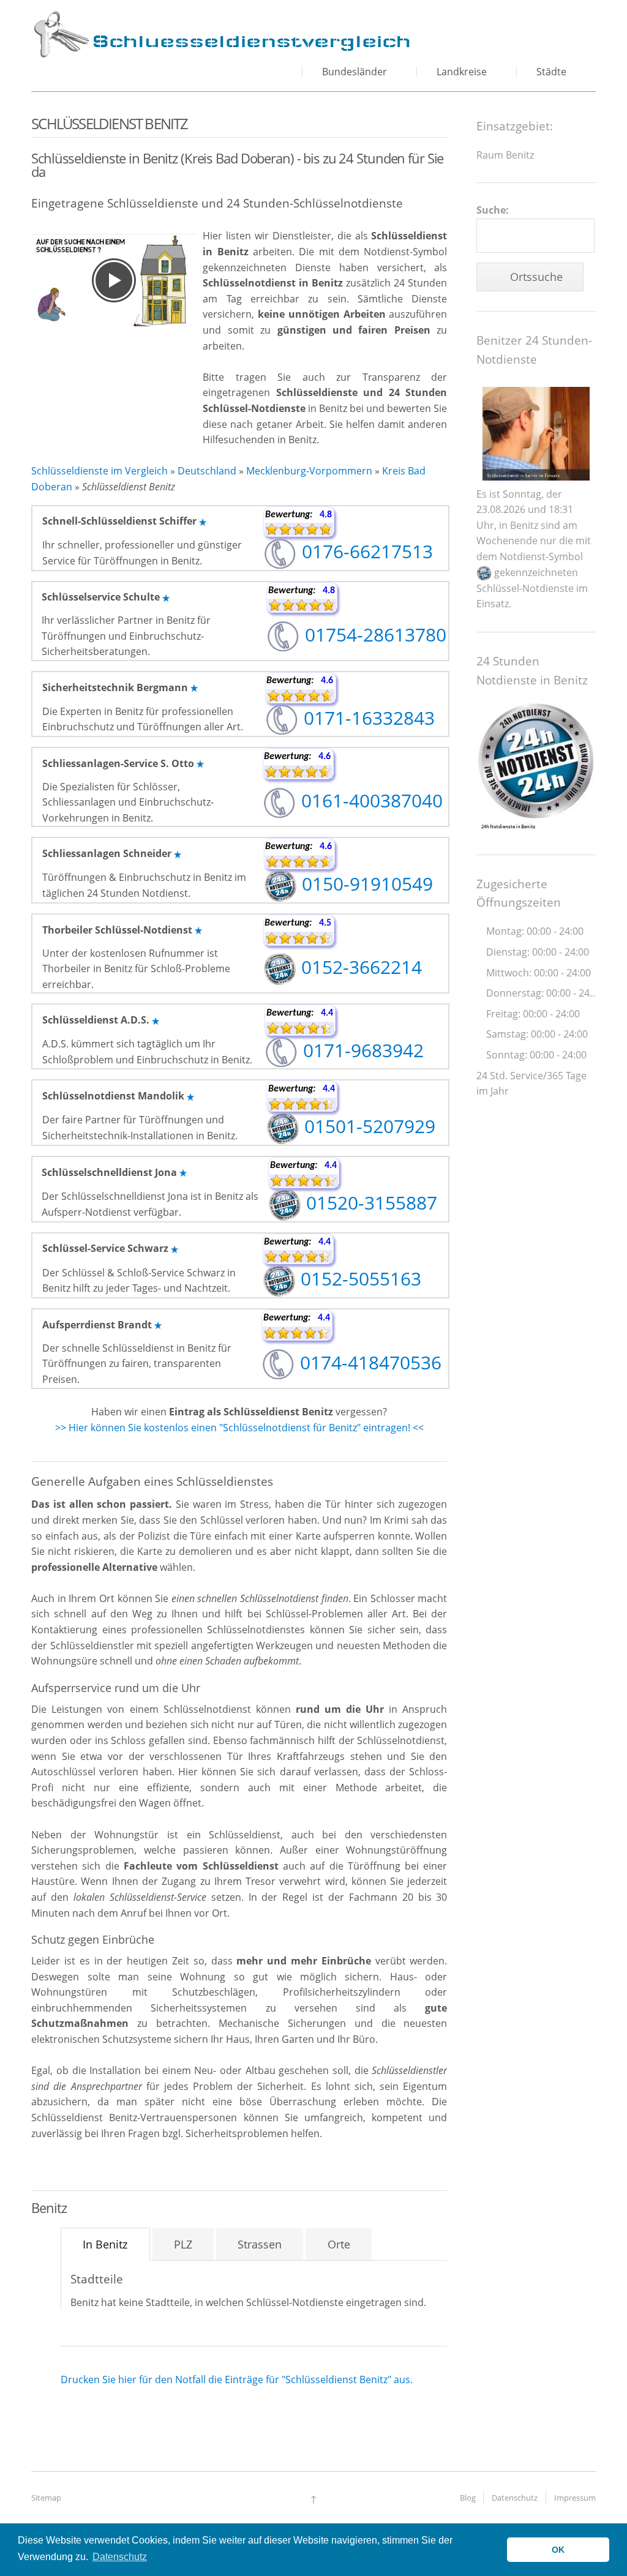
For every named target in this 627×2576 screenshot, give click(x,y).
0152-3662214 (359, 967)
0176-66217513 (365, 551)
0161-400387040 (370, 800)
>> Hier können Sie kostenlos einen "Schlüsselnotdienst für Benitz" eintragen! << (239, 1428)
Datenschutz (515, 2498)
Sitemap (46, 2498)
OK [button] (558, 2550)
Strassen (260, 2244)
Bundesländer (355, 72)
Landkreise (462, 72)
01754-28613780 (373, 635)
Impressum (575, 2498)
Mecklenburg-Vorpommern (309, 471)
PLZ (183, 2244)
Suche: (493, 210)
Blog (468, 2498)
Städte (551, 72)
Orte (339, 2244)
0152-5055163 (359, 1279)
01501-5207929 (367, 1126)
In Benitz (105, 2244)
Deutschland (207, 471)
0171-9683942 (361, 1050)
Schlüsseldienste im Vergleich (99, 471)
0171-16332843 (367, 718)
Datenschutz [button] (120, 2557)
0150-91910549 (365, 884)
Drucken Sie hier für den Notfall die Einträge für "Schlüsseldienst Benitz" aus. (237, 2379)
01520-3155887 (369, 1203)
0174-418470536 (368, 1362)
